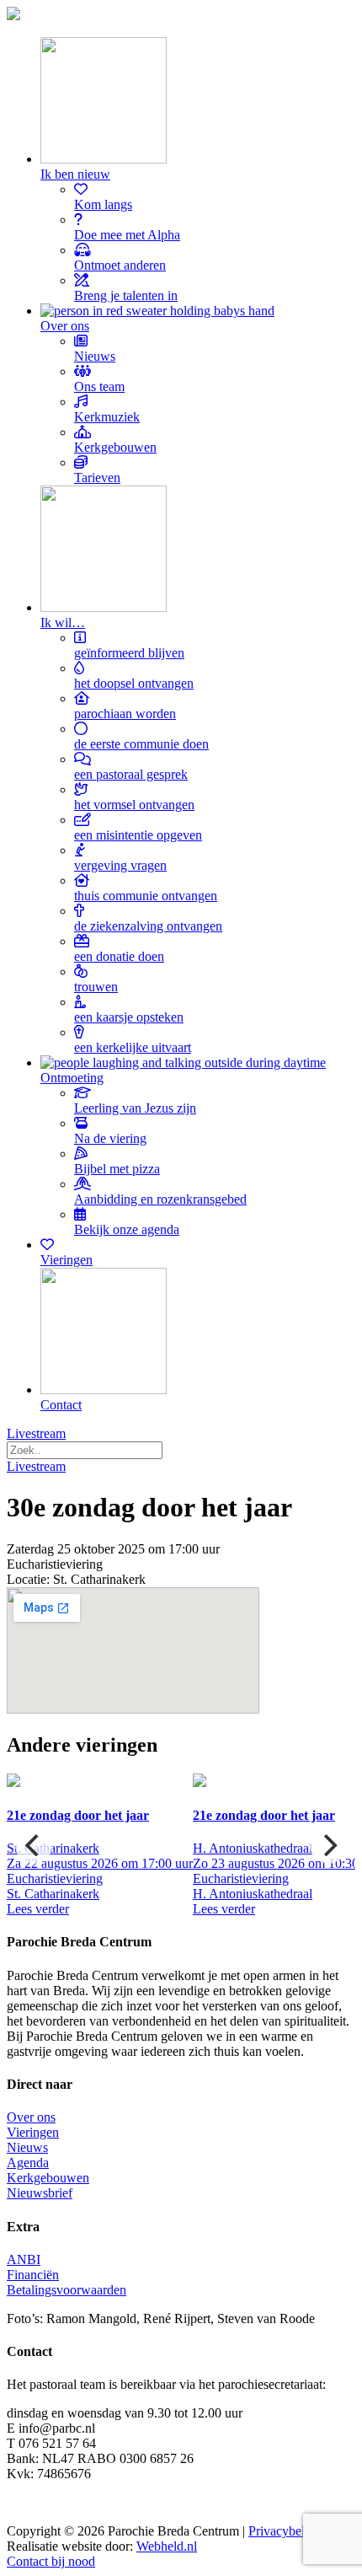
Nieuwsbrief (40, 2193)
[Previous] (34, 1845)
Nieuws (27, 2147)
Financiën (33, 2275)
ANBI (24, 2259)
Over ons (31, 2117)
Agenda (28, 2163)
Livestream (36, 1433)
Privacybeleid (285, 2531)
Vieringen (33, 2132)
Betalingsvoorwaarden (67, 2290)
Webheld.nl (167, 2546)
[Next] (328, 1845)
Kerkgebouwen (48, 2178)
